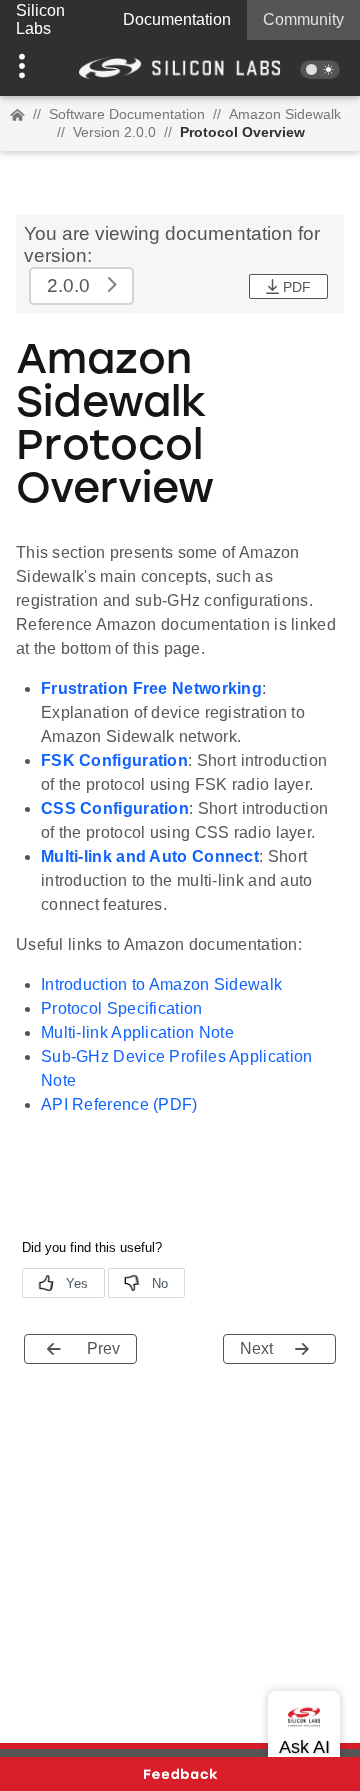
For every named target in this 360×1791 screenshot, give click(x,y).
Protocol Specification (122, 1008)
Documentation (177, 19)
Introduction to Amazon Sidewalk (161, 984)
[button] (27, 68)
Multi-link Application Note (137, 1032)
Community (303, 19)
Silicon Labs (40, 19)
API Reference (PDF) (119, 1104)
